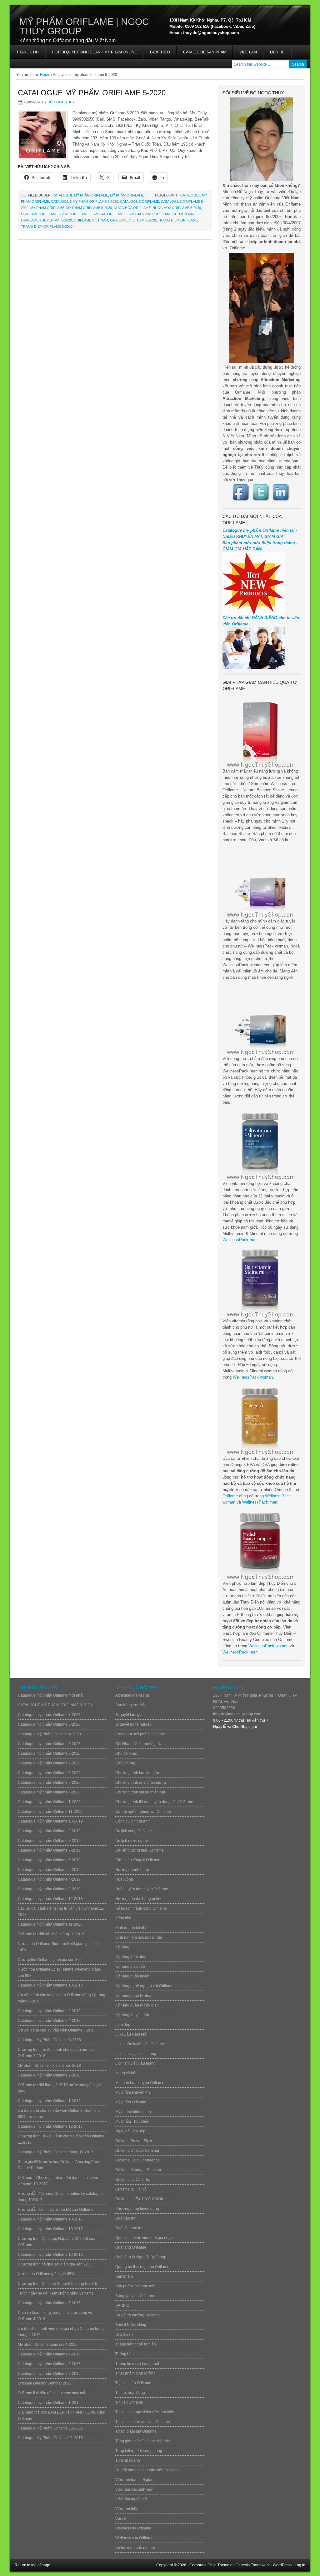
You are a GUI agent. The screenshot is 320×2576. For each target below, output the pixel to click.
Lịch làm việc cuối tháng (136, 2054)
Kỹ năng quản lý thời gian (137, 2005)
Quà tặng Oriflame (131, 2247)
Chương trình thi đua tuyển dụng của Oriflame (154, 1802)
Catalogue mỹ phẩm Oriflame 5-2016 (49, 2303)
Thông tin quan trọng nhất (137, 2364)
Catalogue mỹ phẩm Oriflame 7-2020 (49, 1763)
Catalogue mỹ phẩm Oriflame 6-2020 (49, 1773)
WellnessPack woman (253, 1377)
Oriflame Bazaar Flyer (134, 2141)
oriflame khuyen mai (174, 214)
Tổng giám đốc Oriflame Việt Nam (144, 2441)
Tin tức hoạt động (130, 2393)
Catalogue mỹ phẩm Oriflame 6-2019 (49, 1860)
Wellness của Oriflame (134, 2538)
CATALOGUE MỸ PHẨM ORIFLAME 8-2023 (55, 1705)
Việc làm (248, 52)
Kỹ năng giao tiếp (130, 1967)
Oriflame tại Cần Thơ (133, 2180)
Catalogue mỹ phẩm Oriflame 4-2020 (49, 1792)
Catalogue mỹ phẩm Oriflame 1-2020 (49, 1802)
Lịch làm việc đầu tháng (135, 2063)
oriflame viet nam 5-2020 (133, 220)
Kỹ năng (122, 1947)
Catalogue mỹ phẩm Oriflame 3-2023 (49, 1744)
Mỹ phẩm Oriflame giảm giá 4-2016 (48, 2345)
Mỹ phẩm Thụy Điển (132, 2121)
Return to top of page (32, 2565)
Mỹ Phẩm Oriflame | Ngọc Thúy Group (84, 26)
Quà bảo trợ (125, 2218)
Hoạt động (124, 1879)
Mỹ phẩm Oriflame (127, 195)
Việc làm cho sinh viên (134, 2489)
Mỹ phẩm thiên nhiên (133, 2112)
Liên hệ (277, 52)
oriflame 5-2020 (55, 214)
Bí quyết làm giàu (130, 1715)
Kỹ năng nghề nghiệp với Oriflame (144, 1986)
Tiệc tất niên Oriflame (133, 2383)
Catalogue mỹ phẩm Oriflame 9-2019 (49, 1831)
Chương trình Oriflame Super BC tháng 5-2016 (57, 2284)
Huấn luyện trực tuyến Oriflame (142, 1889)
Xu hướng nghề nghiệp (135, 2548)
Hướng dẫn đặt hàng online (139, 1899)
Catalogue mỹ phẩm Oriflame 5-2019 (49, 1870)
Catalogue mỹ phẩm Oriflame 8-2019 (49, 1841)
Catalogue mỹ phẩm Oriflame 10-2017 (50, 2219)
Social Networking (131, 2325)
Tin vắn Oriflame (129, 2402)
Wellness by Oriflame (133, 2528)
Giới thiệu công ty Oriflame (138, 1860)
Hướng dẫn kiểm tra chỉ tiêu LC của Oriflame (56, 2210)
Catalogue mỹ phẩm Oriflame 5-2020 (92, 93)
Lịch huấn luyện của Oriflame (140, 2044)
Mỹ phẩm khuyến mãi (133, 2092)
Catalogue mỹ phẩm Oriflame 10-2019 (50, 1821)
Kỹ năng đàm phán (131, 1957)
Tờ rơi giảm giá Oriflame (136, 2431)
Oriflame (230, 1496)
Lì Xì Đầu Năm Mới (131, 2034)
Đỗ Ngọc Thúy (61, 102)
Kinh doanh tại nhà (131, 1928)
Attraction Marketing (132, 1695)
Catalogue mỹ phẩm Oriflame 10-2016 (50, 2255)
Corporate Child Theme (209, 2565)
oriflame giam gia (88, 214)
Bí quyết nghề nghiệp (133, 1724)
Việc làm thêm (127, 2509)
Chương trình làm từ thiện (137, 1773)
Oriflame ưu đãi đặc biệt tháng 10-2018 (51, 1934)
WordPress (282, 2565)
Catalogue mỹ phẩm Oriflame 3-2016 (49, 2364)
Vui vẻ (121, 2519)
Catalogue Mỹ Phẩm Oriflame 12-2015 (50, 2428)
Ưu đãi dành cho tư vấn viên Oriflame (147, 2470)
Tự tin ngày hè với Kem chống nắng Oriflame (56, 2293)
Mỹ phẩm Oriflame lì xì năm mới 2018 (49, 2066)
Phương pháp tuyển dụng (137, 2209)
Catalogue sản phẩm (205, 52)
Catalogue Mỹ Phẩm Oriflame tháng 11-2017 (56, 2152)
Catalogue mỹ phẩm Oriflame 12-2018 (50, 1899)
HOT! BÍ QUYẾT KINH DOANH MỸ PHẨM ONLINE (91, 54)
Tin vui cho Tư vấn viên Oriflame (143, 2422)
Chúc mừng (125, 1763)
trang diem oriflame (178, 220)
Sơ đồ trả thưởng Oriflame (137, 2315)
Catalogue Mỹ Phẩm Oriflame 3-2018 (49, 2040)
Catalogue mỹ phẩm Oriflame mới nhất (51, 1695)
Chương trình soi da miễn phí (140, 1792)
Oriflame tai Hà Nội (131, 2189)
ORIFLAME (30, 214)
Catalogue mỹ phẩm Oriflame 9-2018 (49, 2011)
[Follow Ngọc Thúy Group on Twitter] (262, 492)
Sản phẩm (124, 2276)
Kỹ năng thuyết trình (132, 2015)
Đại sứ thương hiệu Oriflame (140, 1850)
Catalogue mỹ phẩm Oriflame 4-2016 (49, 2354)
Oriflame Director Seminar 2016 (45, 2383)
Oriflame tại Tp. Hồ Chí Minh (139, 2199)
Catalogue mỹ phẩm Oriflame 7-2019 (49, 1850)
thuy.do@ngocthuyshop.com (237, 1714)
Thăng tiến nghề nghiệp (136, 2344)
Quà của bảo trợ (129, 2228)
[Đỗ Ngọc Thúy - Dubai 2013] (262, 308)
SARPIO (122, 2305)
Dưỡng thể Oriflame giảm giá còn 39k (50, 1960)
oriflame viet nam (91, 220)
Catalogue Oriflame (140, 201)
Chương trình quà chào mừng (141, 1783)
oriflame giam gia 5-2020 (130, 214)
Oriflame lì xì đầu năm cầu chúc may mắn (53, 2393)
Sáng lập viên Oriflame (135, 2296)
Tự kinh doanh (128, 2460)
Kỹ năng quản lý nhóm (134, 1996)
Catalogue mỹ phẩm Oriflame (80, 195)
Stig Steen (124, 2335)
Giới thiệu (160, 52)
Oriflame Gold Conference (137, 2160)
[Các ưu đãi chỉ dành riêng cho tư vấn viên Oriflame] (254, 667)
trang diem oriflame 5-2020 (47, 226)
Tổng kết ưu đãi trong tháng (139, 2451)
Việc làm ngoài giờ (131, 2499)
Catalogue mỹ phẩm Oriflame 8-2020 (49, 1753)
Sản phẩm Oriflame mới (135, 2286)
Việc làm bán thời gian (134, 2480)
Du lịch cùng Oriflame (134, 1831)
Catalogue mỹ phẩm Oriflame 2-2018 (49, 2075)
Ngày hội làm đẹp (130, 2131)
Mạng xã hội (126, 2073)
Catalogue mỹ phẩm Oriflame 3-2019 (49, 1889)
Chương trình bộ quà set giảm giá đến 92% (55, 2264)
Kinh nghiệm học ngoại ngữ (139, 1937)
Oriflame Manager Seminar (138, 2170)
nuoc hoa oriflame (132, 208)
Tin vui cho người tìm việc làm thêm (145, 2412)
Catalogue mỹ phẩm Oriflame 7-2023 (49, 1715)
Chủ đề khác (126, 1753)
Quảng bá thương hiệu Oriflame (142, 2267)
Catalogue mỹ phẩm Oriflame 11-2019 (50, 1812)
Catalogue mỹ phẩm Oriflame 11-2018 (50, 1924)
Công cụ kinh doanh (132, 1821)
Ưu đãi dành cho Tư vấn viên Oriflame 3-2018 (57, 2030)
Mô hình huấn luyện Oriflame (140, 2083)
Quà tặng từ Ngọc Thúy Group (141, 2257)
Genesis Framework (253, 2565)
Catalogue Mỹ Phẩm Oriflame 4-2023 (49, 1734)
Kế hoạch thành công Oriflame (141, 1908)
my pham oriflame (47, 208)
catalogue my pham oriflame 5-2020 (85, 201)
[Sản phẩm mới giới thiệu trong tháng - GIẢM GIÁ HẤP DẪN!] (254, 613)
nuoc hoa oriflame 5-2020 (177, 208)
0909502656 (224, 1708)
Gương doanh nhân (132, 1870)
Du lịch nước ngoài (132, 1841)
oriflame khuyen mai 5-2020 (46, 220)
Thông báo (125, 2354)
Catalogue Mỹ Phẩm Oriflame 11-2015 (50, 2438)
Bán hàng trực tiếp (131, 1705)
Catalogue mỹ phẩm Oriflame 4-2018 (49, 2021)
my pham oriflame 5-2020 (89, 208)
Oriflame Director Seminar (137, 2151)
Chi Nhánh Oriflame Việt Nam (140, 1744)
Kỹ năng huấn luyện (132, 1976)
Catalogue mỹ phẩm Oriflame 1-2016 (49, 2403)
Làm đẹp (123, 2025)
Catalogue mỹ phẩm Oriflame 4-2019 (49, 1879)
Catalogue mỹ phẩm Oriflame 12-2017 (50, 2126)
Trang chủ (27, 52)
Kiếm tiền (123, 1918)
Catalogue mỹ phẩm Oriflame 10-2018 (50, 1985)
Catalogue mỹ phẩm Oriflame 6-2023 (49, 1724)
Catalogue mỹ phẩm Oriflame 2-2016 (49, 2374)
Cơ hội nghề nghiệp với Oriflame (143, 1812)
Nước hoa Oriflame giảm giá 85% (46, 2274)
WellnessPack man (240, 1240)
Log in (300, 2565)
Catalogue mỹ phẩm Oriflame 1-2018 (49, 2101)
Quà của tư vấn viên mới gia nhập (144, 2238)
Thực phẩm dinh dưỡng (135, 2373)
